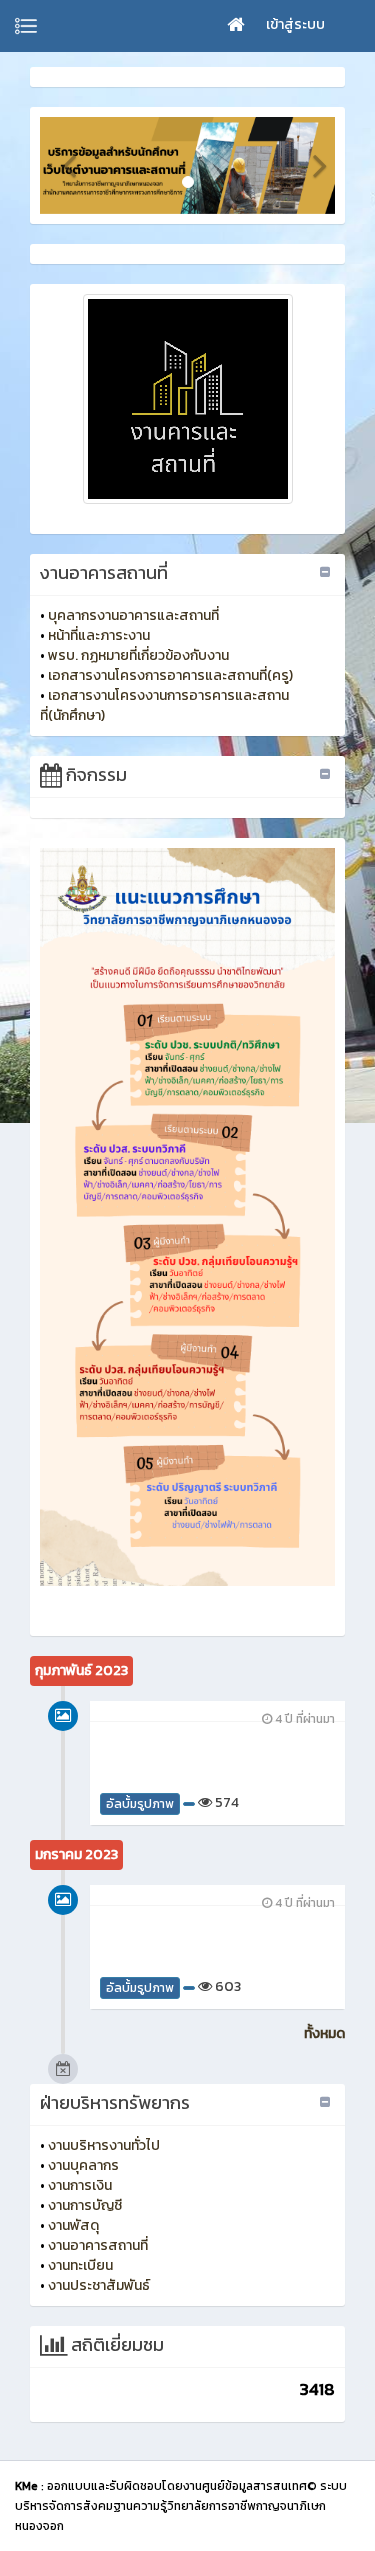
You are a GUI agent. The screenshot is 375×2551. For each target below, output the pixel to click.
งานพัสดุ (73, 2225)
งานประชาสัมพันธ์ (99, 2285)
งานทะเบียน (80, 2265)
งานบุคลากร (83, 2165)
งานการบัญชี (85, 2205)
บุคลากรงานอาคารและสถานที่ (133, 615)
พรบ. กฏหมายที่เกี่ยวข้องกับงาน (138, 655)
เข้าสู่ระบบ (295, 24)
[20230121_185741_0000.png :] (187, 399)
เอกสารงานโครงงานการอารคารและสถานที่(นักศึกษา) (164, 705)
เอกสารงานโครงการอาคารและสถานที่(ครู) (170, 675)
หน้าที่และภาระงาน (99, 635)
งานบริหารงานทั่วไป (104, 2145)
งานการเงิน (80, 2185)
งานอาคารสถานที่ (98, 2245)
